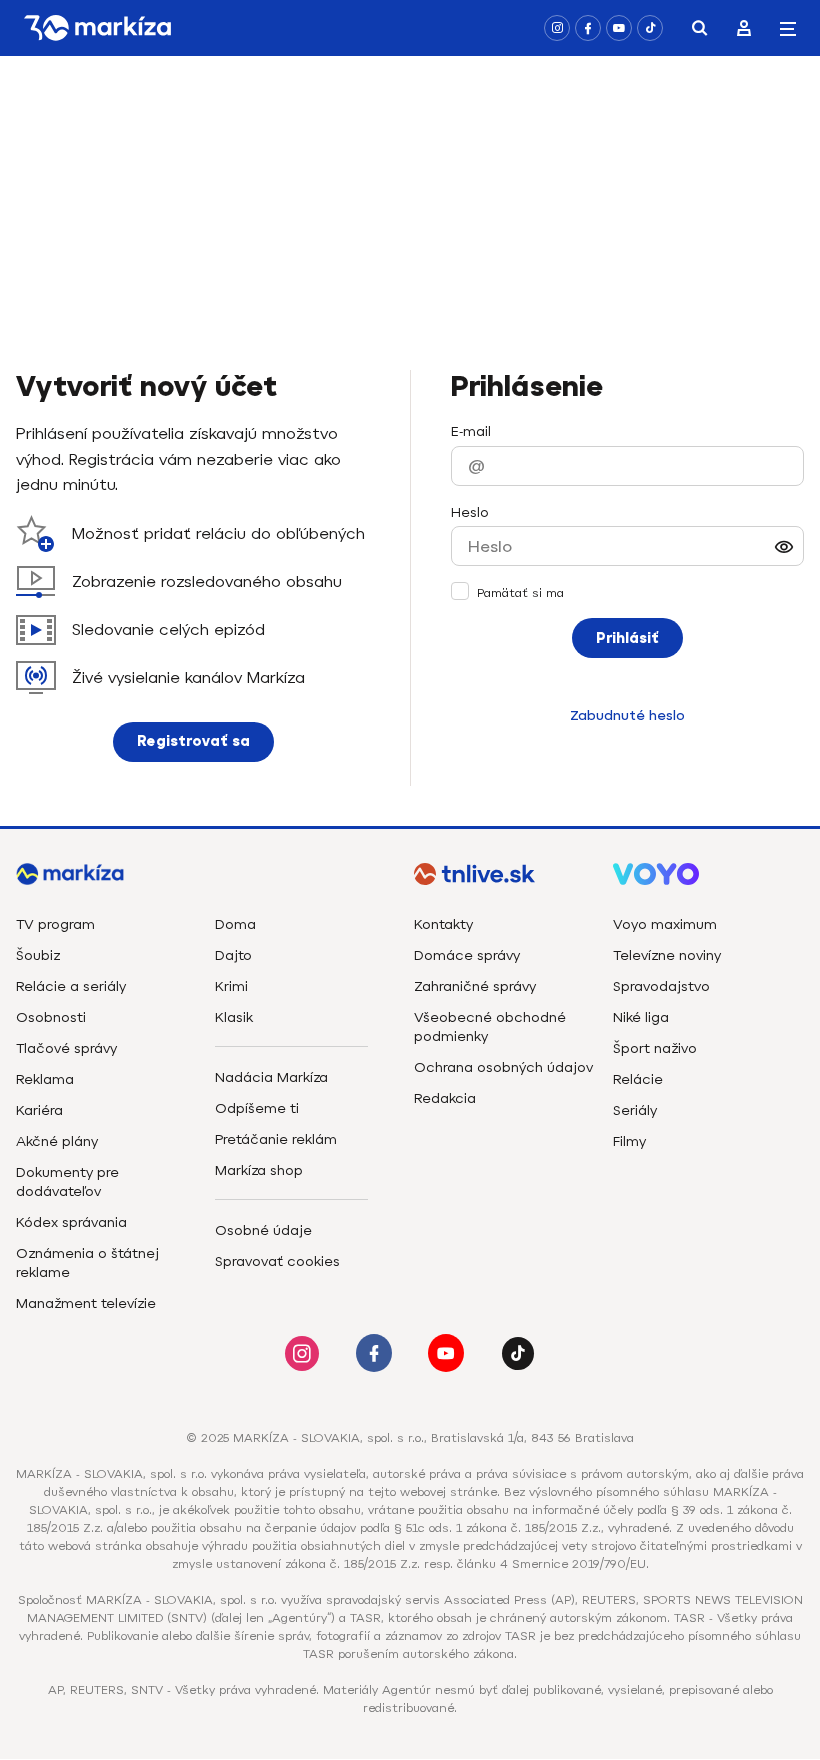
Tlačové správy (66, 1048)
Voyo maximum (665, 924)
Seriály (635, 1110)
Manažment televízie (86, 1303)
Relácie (638, 1079)
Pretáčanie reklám (276, 1139)
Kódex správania (71, 1222)
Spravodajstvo (661, 986)
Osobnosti (51, 1017)
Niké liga (641, 1017)
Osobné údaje (263, 1230)
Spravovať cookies (277, 1261)
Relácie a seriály (71, 986)
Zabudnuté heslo (627, 715)
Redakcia (445, 1098)
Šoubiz (38, 955)
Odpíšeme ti (257, 1108)
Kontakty (443, 924)
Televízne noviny (667, 955)
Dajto (233, 955)
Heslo (470, 512)
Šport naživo (655, 1048)
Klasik (234, 1017)
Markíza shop (259, 1170)
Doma (235, 924)
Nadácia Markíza (271, 1077)
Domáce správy (467, 955)
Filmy (629, 1141)
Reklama (45, 1079)
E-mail (471, 431)
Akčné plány (57, 1141)
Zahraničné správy (475, 986)
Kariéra (39, 1110)
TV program (55, 924)
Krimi (231, 986)
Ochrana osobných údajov (503, 1067)
